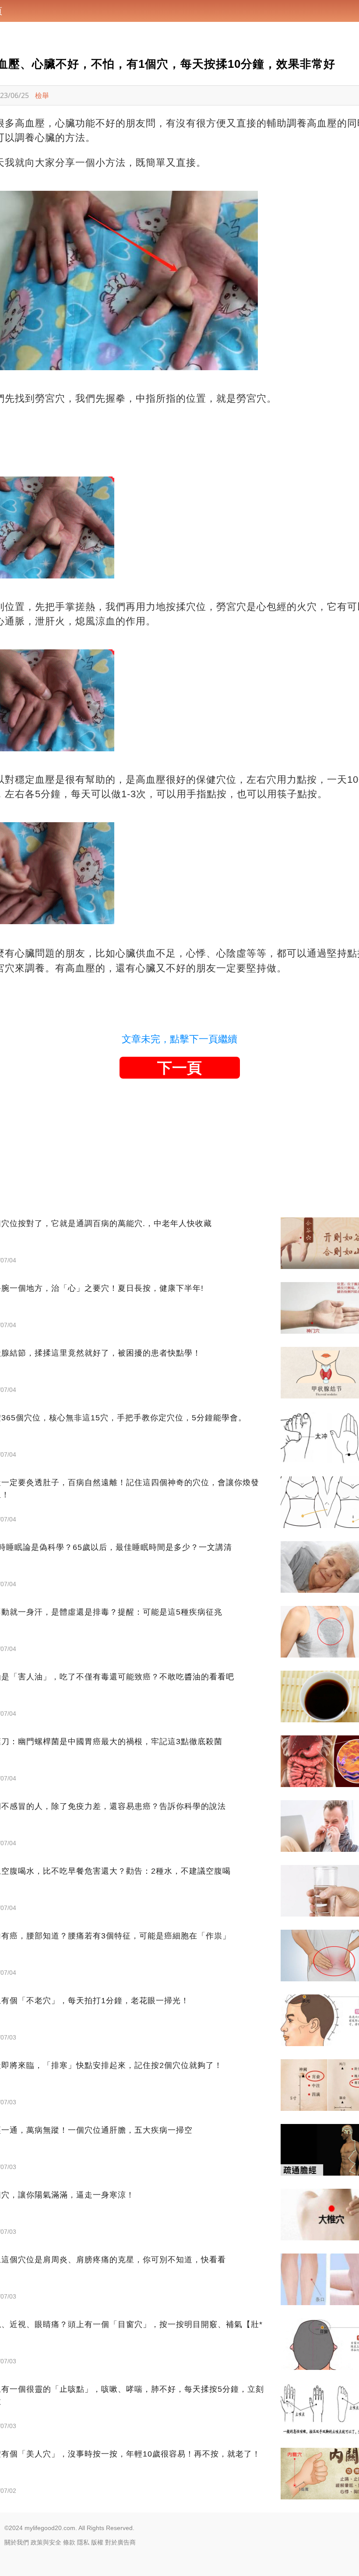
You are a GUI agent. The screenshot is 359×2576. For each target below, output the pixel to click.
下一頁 (179, 1068)
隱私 (83, 2542)
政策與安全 (46, 2542)
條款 (69, 2542)
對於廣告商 (120, 2542)
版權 (97, 2542)
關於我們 (17, 2542)
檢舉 (42, 95)
